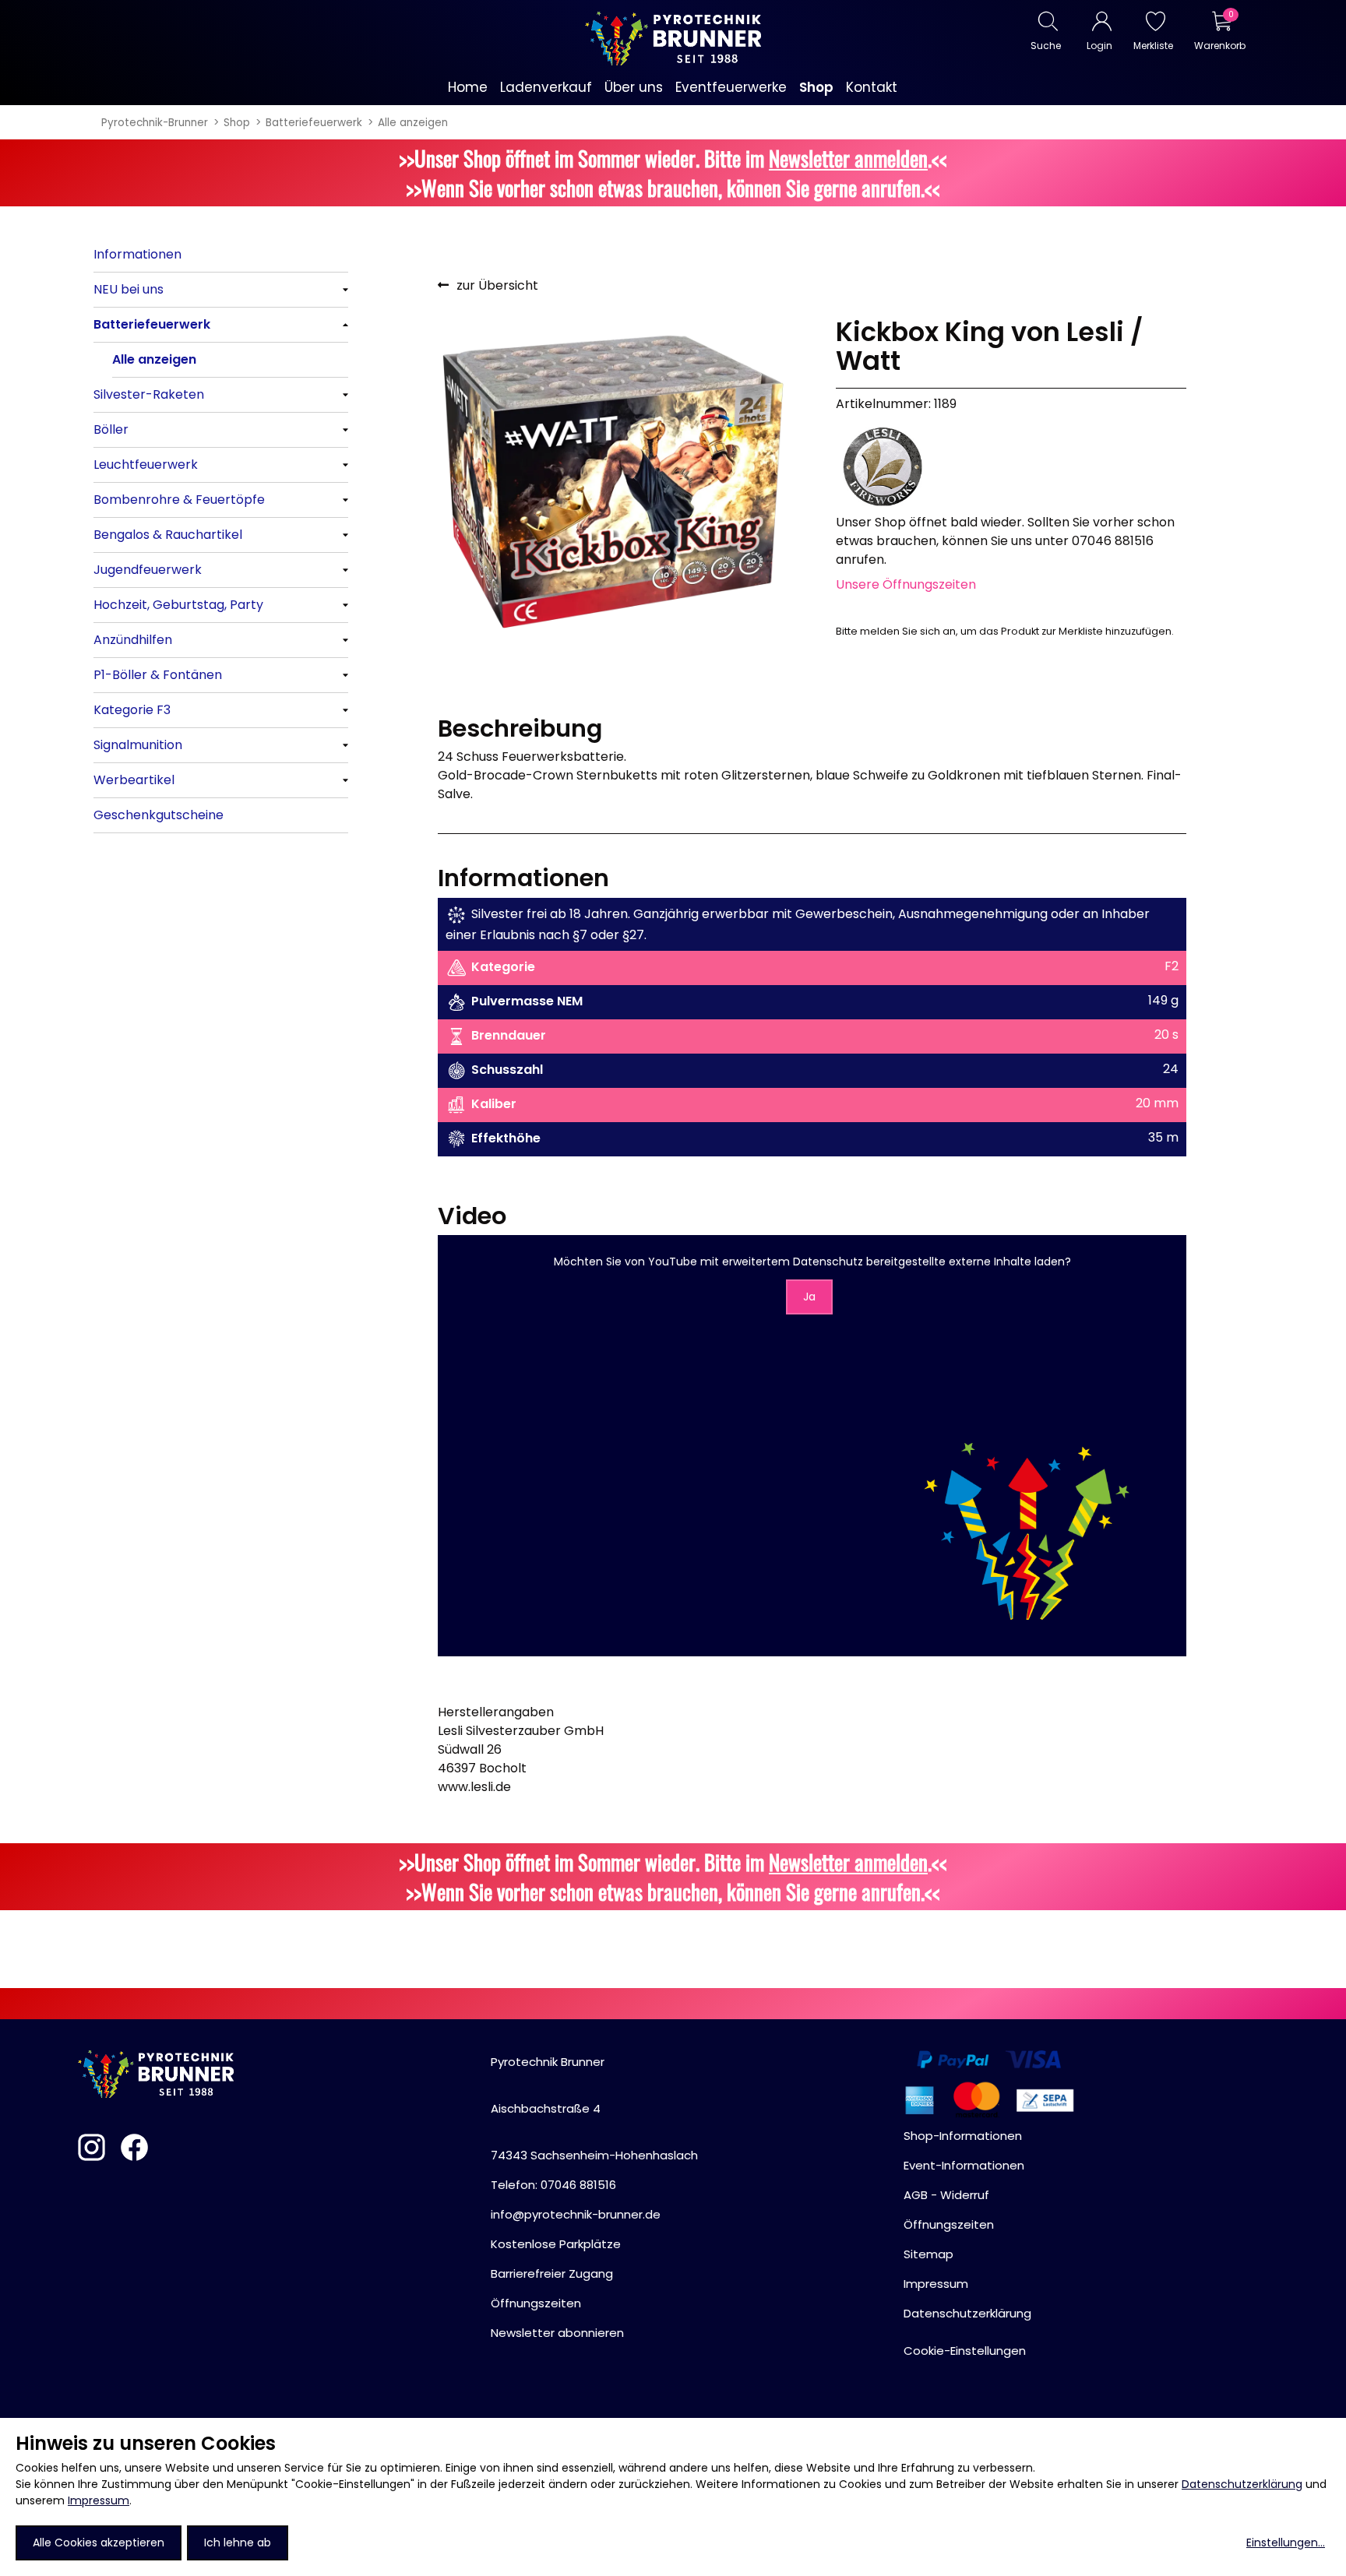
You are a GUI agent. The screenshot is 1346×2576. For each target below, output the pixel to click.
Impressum (99, 2500)
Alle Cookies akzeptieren (99, 2543)
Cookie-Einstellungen (965, 2351)
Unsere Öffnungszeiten (906, 584)
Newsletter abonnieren (557, 2333)
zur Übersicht (497, 285)
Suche (1046, 46)
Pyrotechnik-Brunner (155, 123)
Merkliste (1153, 46)
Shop (237, 123)
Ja (809, 1297)
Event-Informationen (964, 2165)
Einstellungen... (1286, 2543)
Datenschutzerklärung (1242, 2484)
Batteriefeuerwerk (314, 123)
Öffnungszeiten (536, 2303)
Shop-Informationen (963, 2136)
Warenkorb (1219, 46)
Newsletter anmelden (848, 158)
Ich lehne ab (238, 2543)
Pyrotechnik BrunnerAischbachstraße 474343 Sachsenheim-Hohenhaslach (594, 2108)
